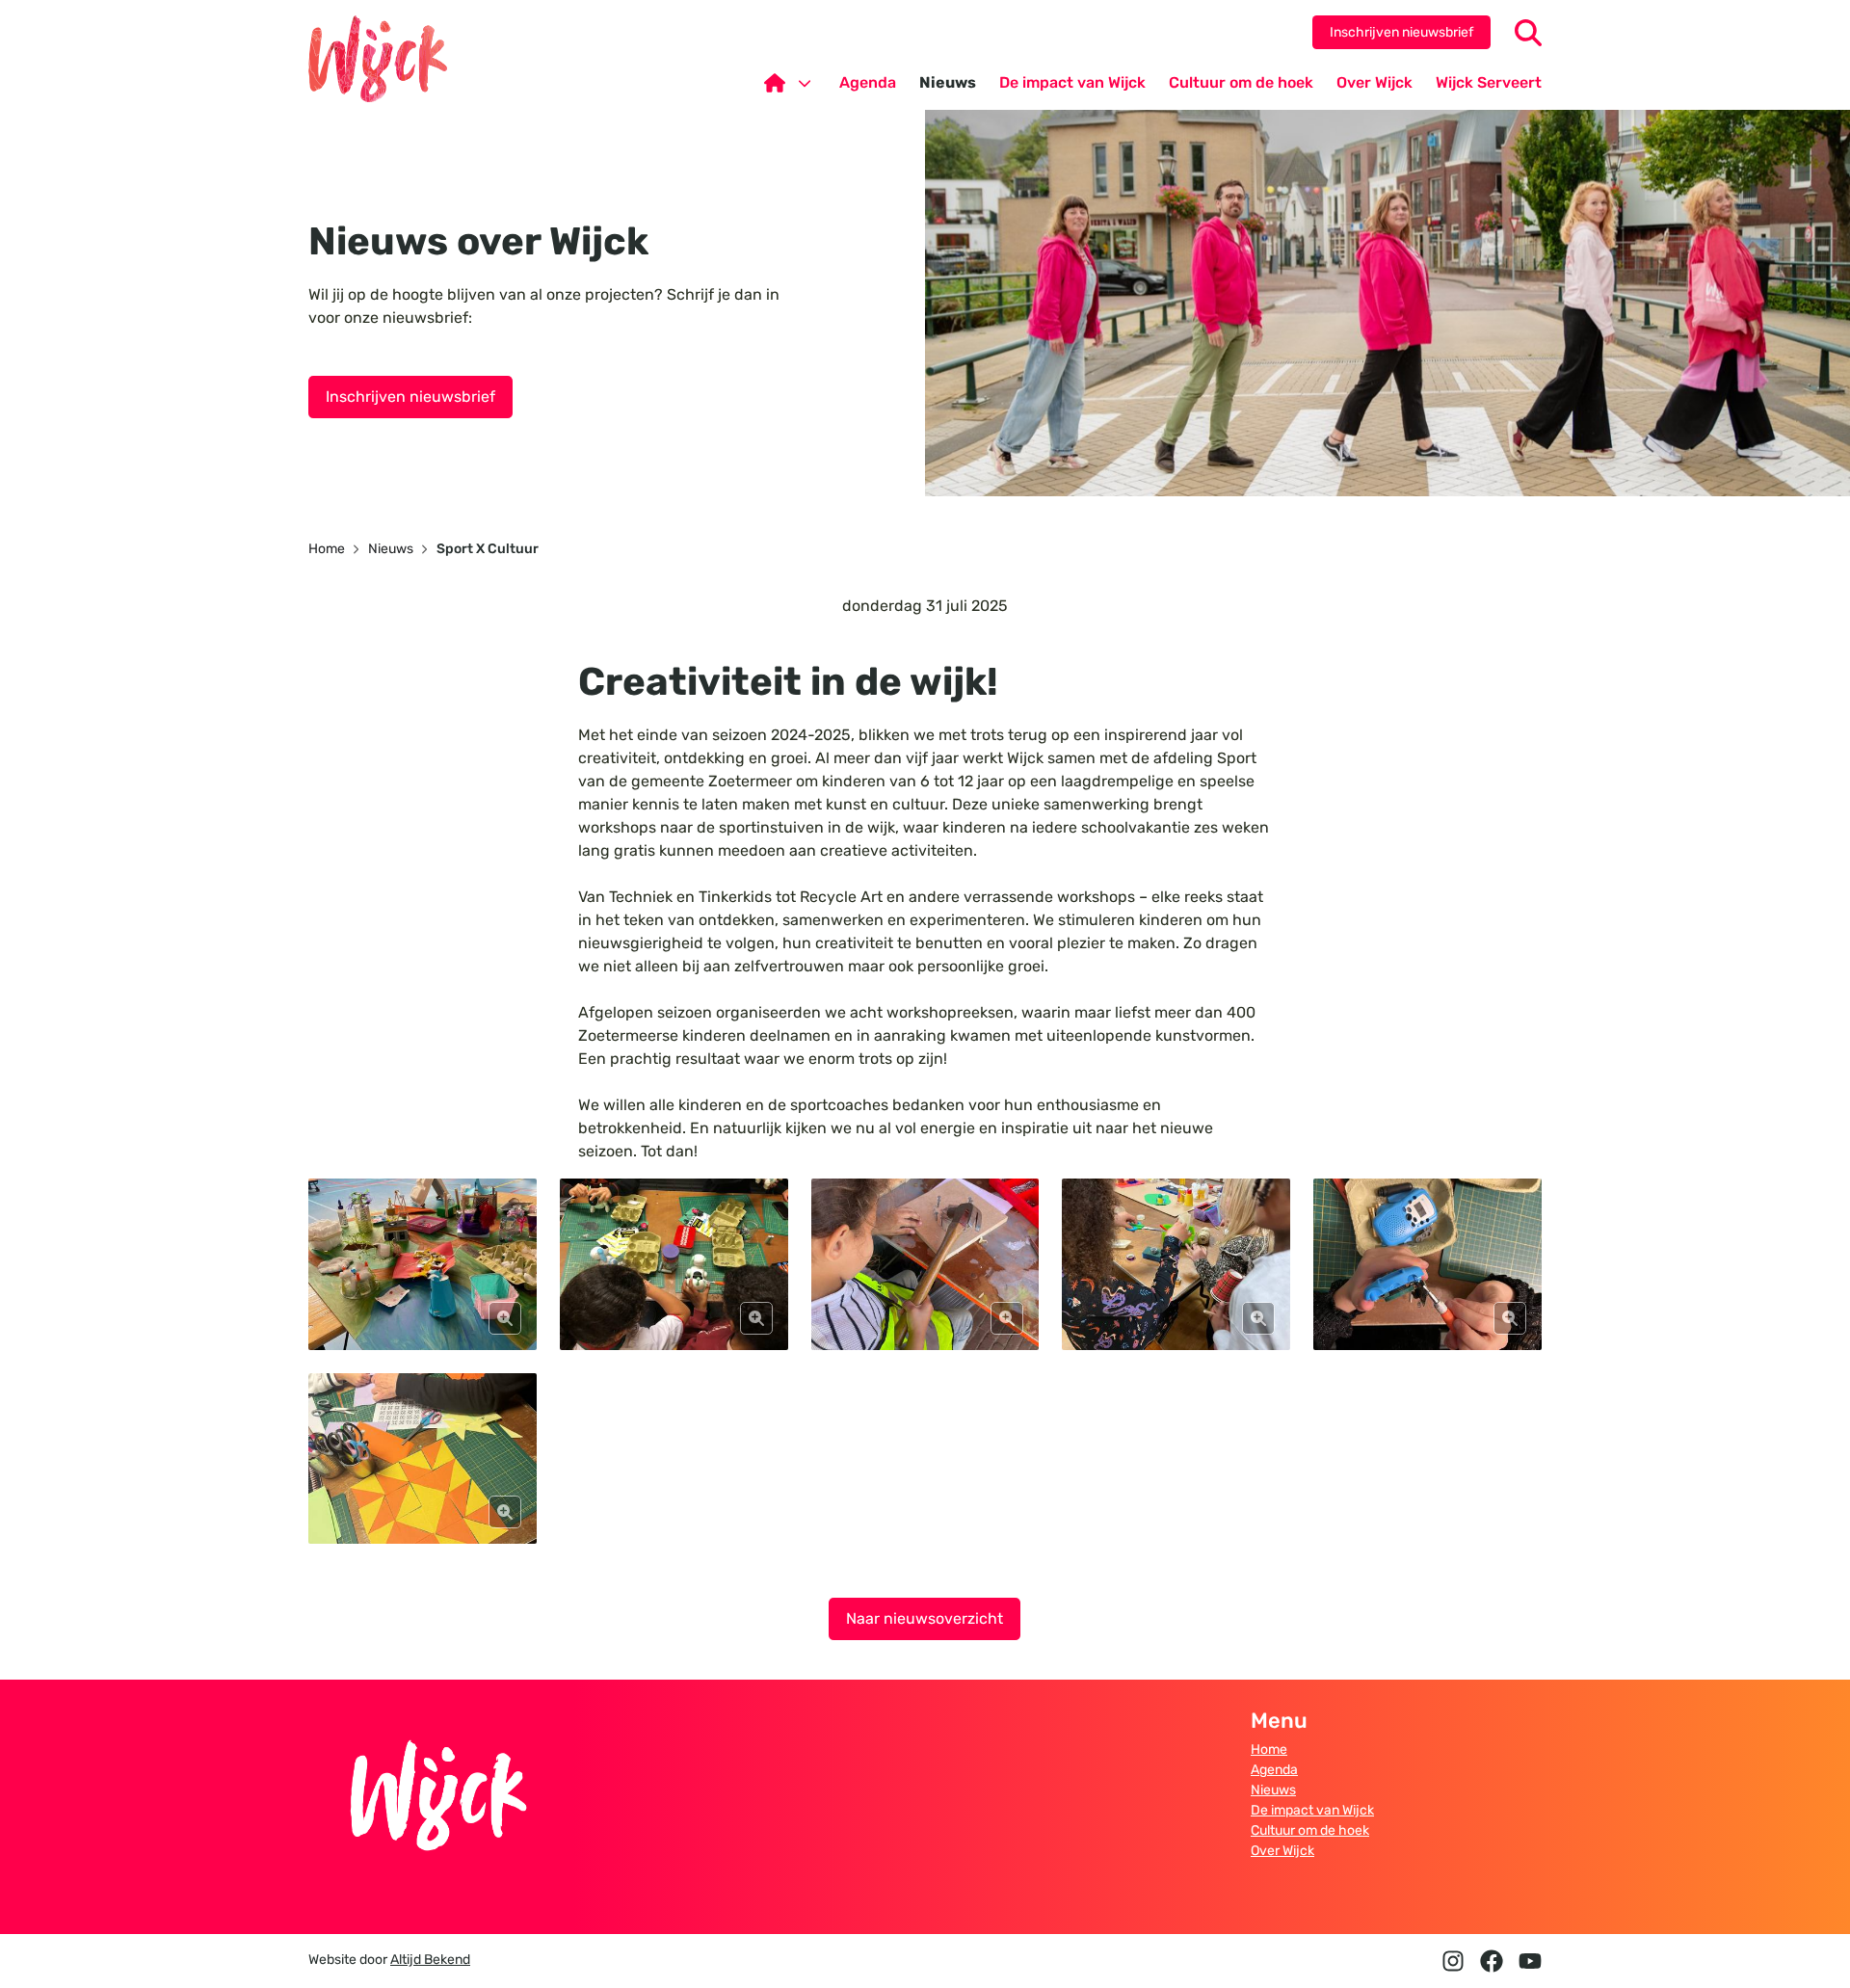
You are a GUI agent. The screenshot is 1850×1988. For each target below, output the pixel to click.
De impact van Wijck (1312, 1810)
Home (1269, 1749)
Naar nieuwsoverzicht (925, 1618)
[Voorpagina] (790, 83)
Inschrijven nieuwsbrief (1401, 32)
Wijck (378, 59)
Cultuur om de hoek (1310, 1830)
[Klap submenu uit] (805, 83)
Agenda (1274, 1770)
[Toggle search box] (1528, 33)
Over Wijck (1282, 1851)
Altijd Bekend (430, 1960)
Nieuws (1273, 1790)
